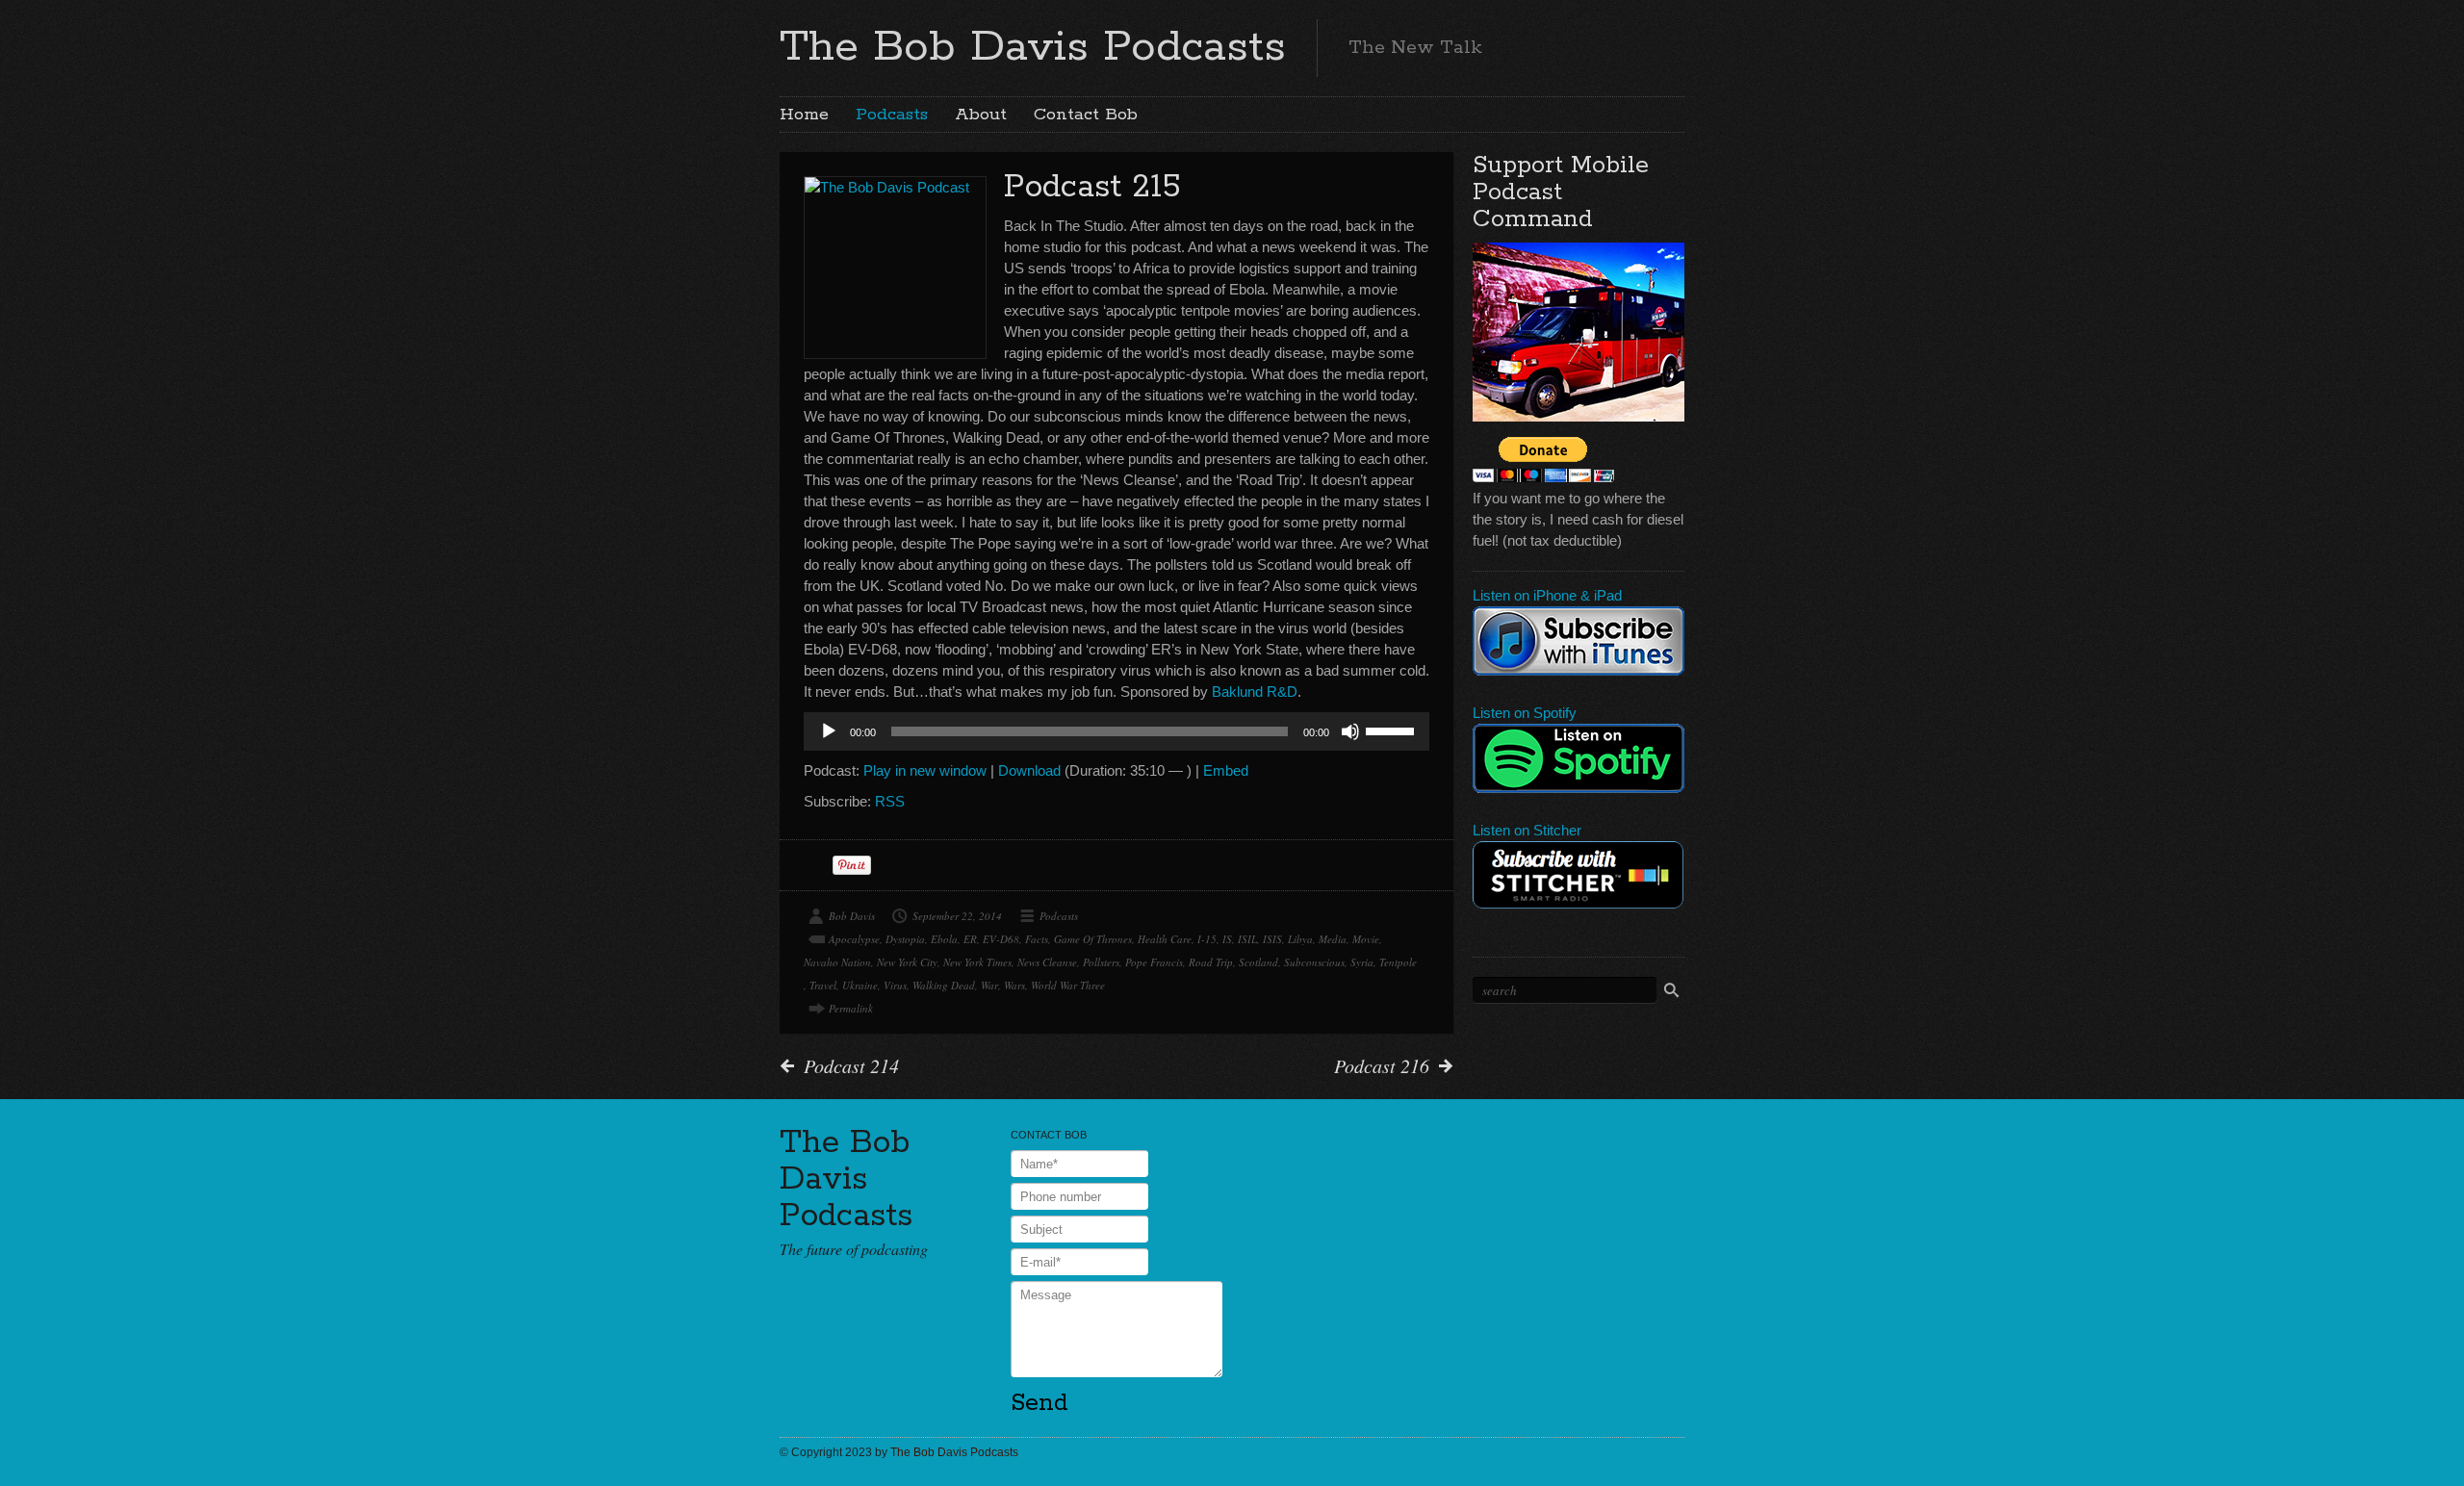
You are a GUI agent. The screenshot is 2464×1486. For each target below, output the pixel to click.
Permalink (851, 1008)
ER (970, 939)
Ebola (944, 939)
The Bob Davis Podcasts (1033, 47)
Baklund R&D (1255, 692)
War (989, 985)
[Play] (829, 731)
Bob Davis (852, 916)
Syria (1362, 962)
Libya (1300, 939)
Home (804, 115)
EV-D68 (1001, 939)
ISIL (1247, 939)
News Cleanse (1047, 962)
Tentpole (1398, 962)
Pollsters (1101, 962)
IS (1227, 939)
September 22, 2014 (957, 916)
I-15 (1207, 939)
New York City (907, 962)
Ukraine (860, 985)
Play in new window (925, 770)
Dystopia (905, 939)
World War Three (1068, 985)
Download (1029, 770)
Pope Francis (1154, 962)
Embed (1226, 770)
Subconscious (1314, 962)
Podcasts (892, 115)
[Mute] (1350, 731)
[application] (1116, 731)
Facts (1037, 939)
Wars (1014, 985)
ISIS (1272, 939)
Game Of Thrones (1093, 939)
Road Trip (1211, 962)
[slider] (1393, 730)
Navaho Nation (837, 962)
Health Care (1165, 939)
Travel (823, 985)
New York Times (977, 962)
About (981, 115)
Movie (1366, 939)
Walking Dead (944, 985)
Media (1333, 939)
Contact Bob (1086, 115)
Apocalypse (854, 939)
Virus (895, 985)
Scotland (1258, 962)
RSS (890, 801)
